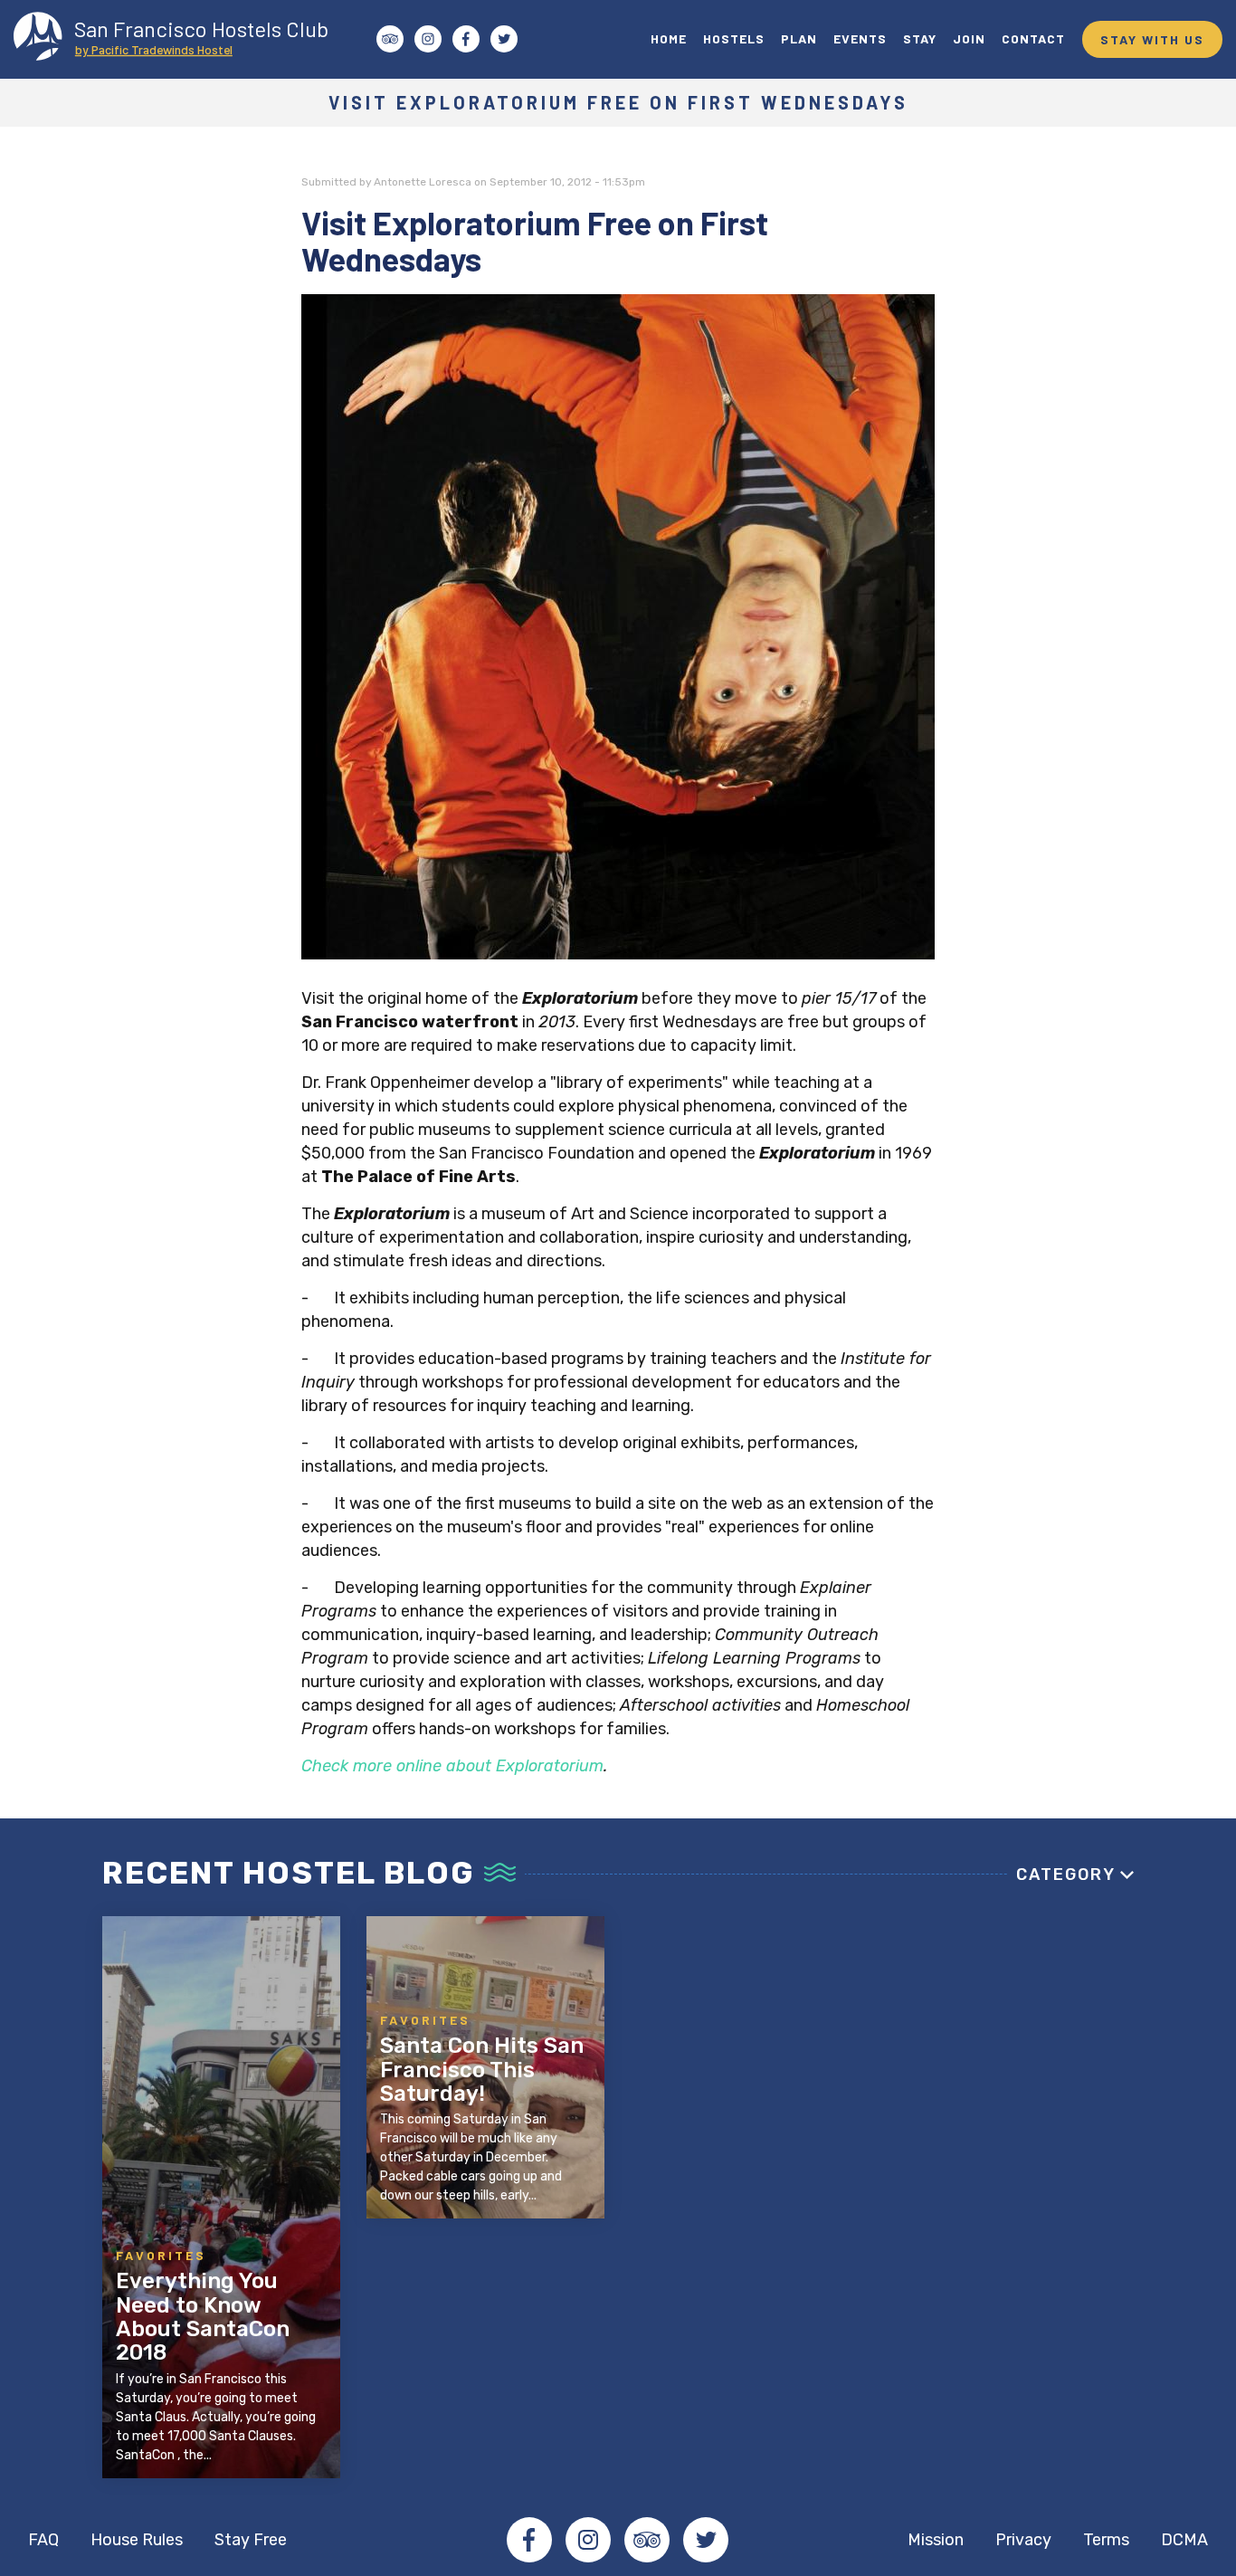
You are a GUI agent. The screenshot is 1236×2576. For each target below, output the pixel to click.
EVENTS (860, 38)
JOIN (969, 38)
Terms (1106, 2540)
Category (1066, 1875)
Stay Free (251, 2540)
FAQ (43, 2540)
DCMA (1184, 2540)
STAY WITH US (1152, 39)
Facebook (529, 2540)
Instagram (588, 2540)
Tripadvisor (647, 2540)
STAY (920, 38)
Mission (936, 2540)
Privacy (1023, 2540)
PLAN (799, 38)
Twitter (706, 2540)
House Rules (137, 2540)
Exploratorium (550, 1766)
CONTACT (1033, 38)
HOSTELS (734, 38)
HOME (669, 38)
